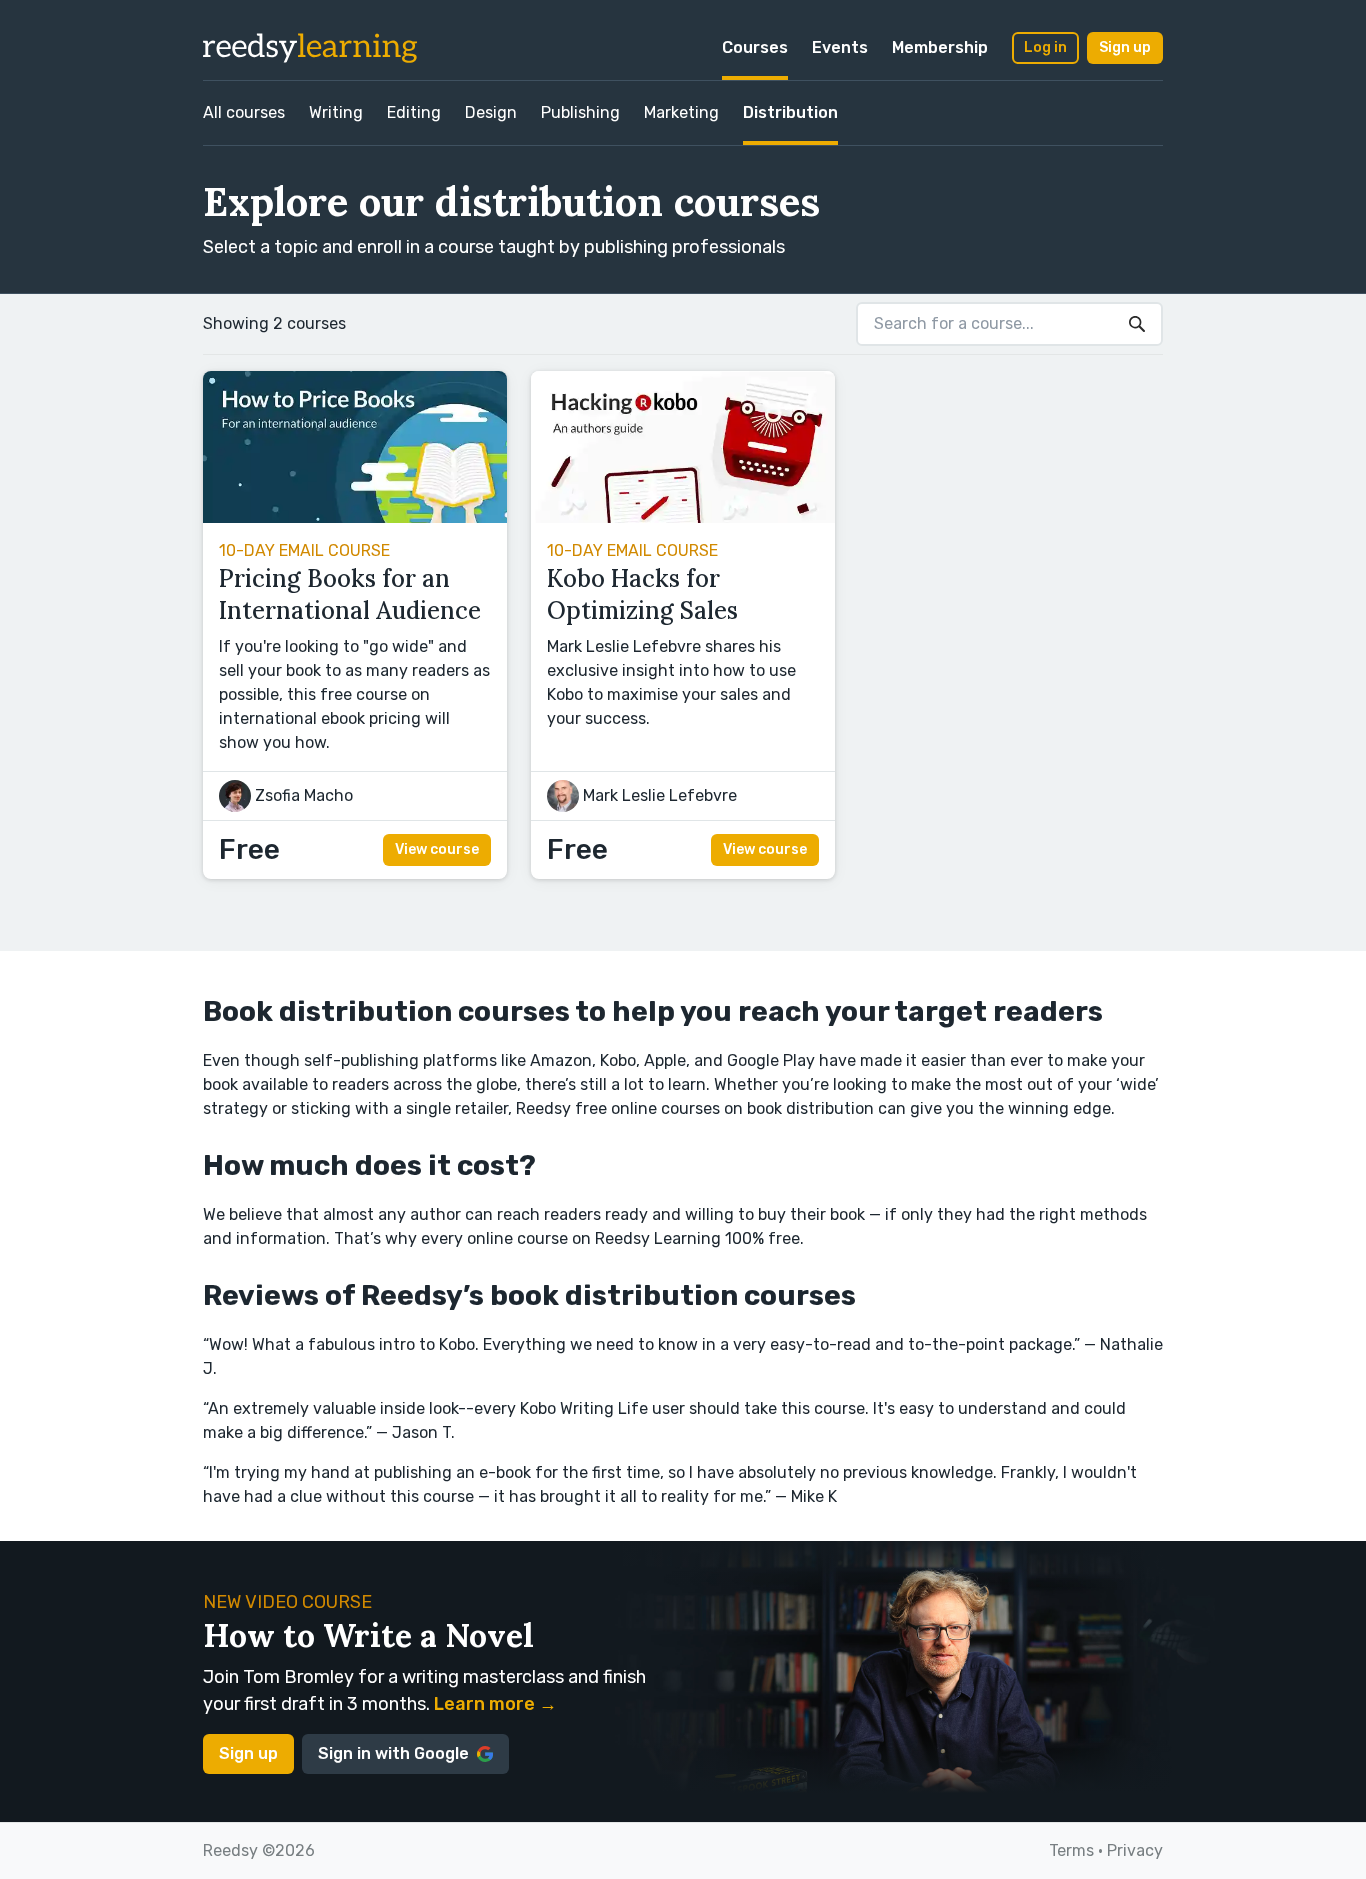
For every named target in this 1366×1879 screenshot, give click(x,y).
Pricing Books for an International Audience (350, 594)
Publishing (580, 112)
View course (437, 849)
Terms (1071, 1850)
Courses (755, 47)
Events (840, 47)
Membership (940, 47)
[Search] (1137, 324)
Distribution (790, 112)
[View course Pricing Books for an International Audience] (355, 517)
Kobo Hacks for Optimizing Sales (642, 594)
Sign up (1125, 47)
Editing (414, 112)
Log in (1045, 47)
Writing (336, 112)
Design (491, 112)
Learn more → (495, 1704)
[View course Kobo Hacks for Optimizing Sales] (683, 517)
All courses (244, 112)
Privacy (1135, 1850)
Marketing (681, 112)
